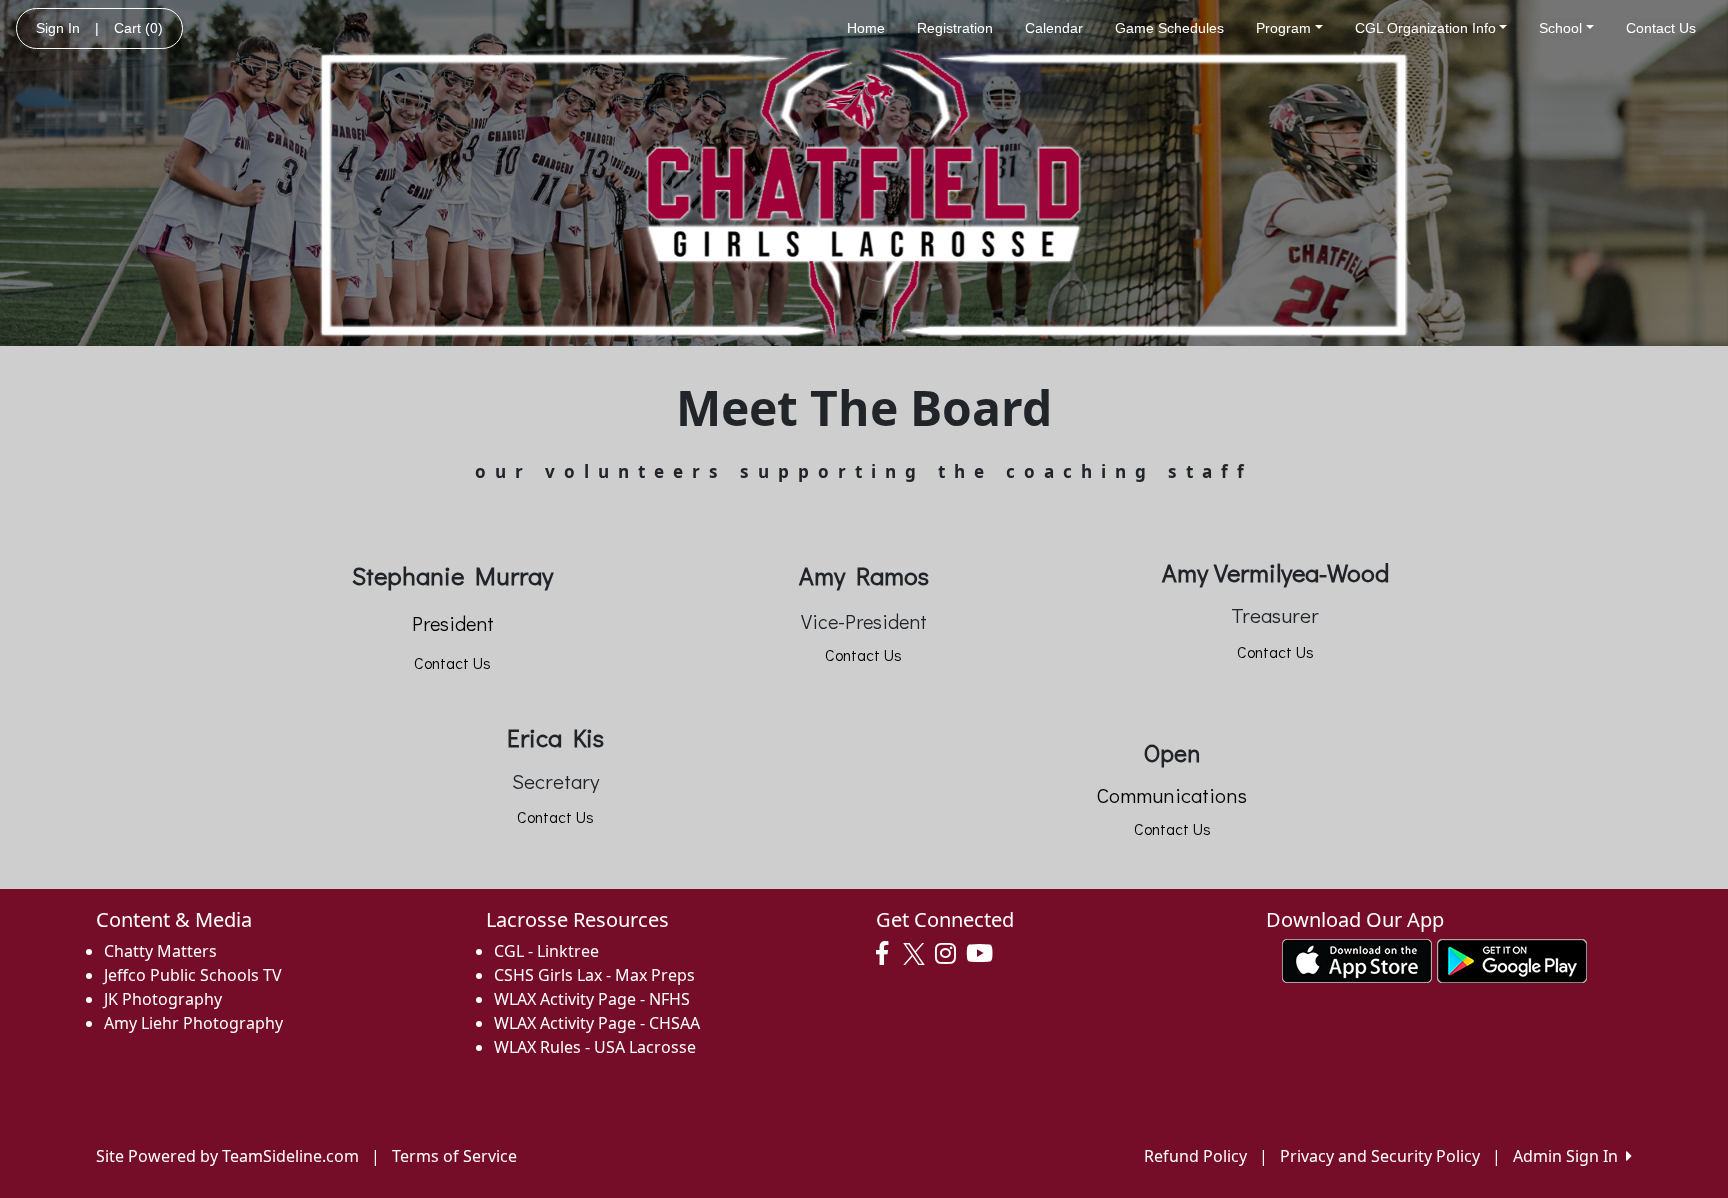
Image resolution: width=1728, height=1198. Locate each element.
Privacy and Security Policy (1380, 1156)
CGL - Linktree (546, 951)
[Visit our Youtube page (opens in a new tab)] (984, 954)
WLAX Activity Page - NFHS (592, 999)
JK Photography (163, 999)
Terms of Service (454, 1156)
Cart (138, 28)
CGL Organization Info (1425, 28)
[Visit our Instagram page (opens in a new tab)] (950, 954)
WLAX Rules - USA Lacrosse (595, 1047)
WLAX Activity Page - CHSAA (597, 1023)
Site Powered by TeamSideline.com (227, 1156)
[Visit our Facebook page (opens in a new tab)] (887, 954)
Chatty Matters (160, 951)
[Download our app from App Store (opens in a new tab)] (1357, 959)
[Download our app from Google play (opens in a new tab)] (1512, 959)
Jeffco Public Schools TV (193, 975)
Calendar (1054, 28)
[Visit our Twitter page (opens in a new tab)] (916, 954)
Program (1283, 28)
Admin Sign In (1569, 1156)
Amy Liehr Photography (193, 1023)
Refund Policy (1195, 1156)
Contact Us (1661, 28)
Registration (955, 28)
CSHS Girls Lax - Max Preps (594, 975)
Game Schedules (1169, 28)
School (1560, 28)
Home (866, 28)
